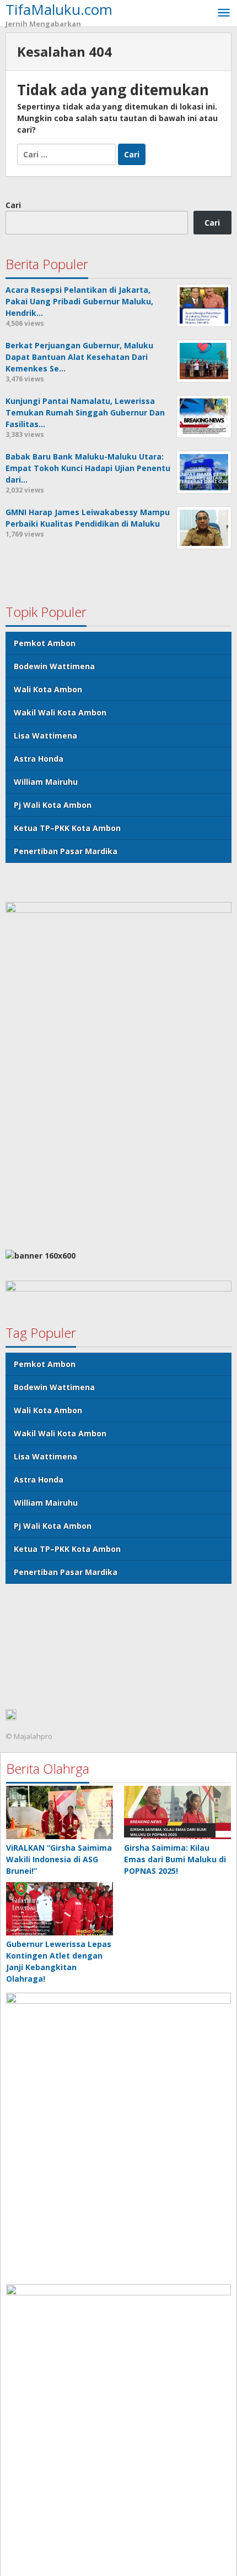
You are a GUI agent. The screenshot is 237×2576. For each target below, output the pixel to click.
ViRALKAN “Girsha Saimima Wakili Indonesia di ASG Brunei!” (59, 1859)
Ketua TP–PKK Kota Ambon (67, 828)
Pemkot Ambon (45, 643)
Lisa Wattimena (45, 735)
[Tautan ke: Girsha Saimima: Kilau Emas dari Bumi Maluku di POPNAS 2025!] (177, 1812)
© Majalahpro (29, 1736)
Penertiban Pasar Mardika (66, 851)
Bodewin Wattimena (54, 666)
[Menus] (224, 13)
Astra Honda (39, 759)
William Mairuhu (46, 782)
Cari (13, 205)
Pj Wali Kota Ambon (53, 805)
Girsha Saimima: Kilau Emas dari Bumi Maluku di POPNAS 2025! (175, 1859)
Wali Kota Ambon (48, 689)
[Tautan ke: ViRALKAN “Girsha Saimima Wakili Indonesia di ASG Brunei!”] (60, 1812)
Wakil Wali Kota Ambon (60, 712)
